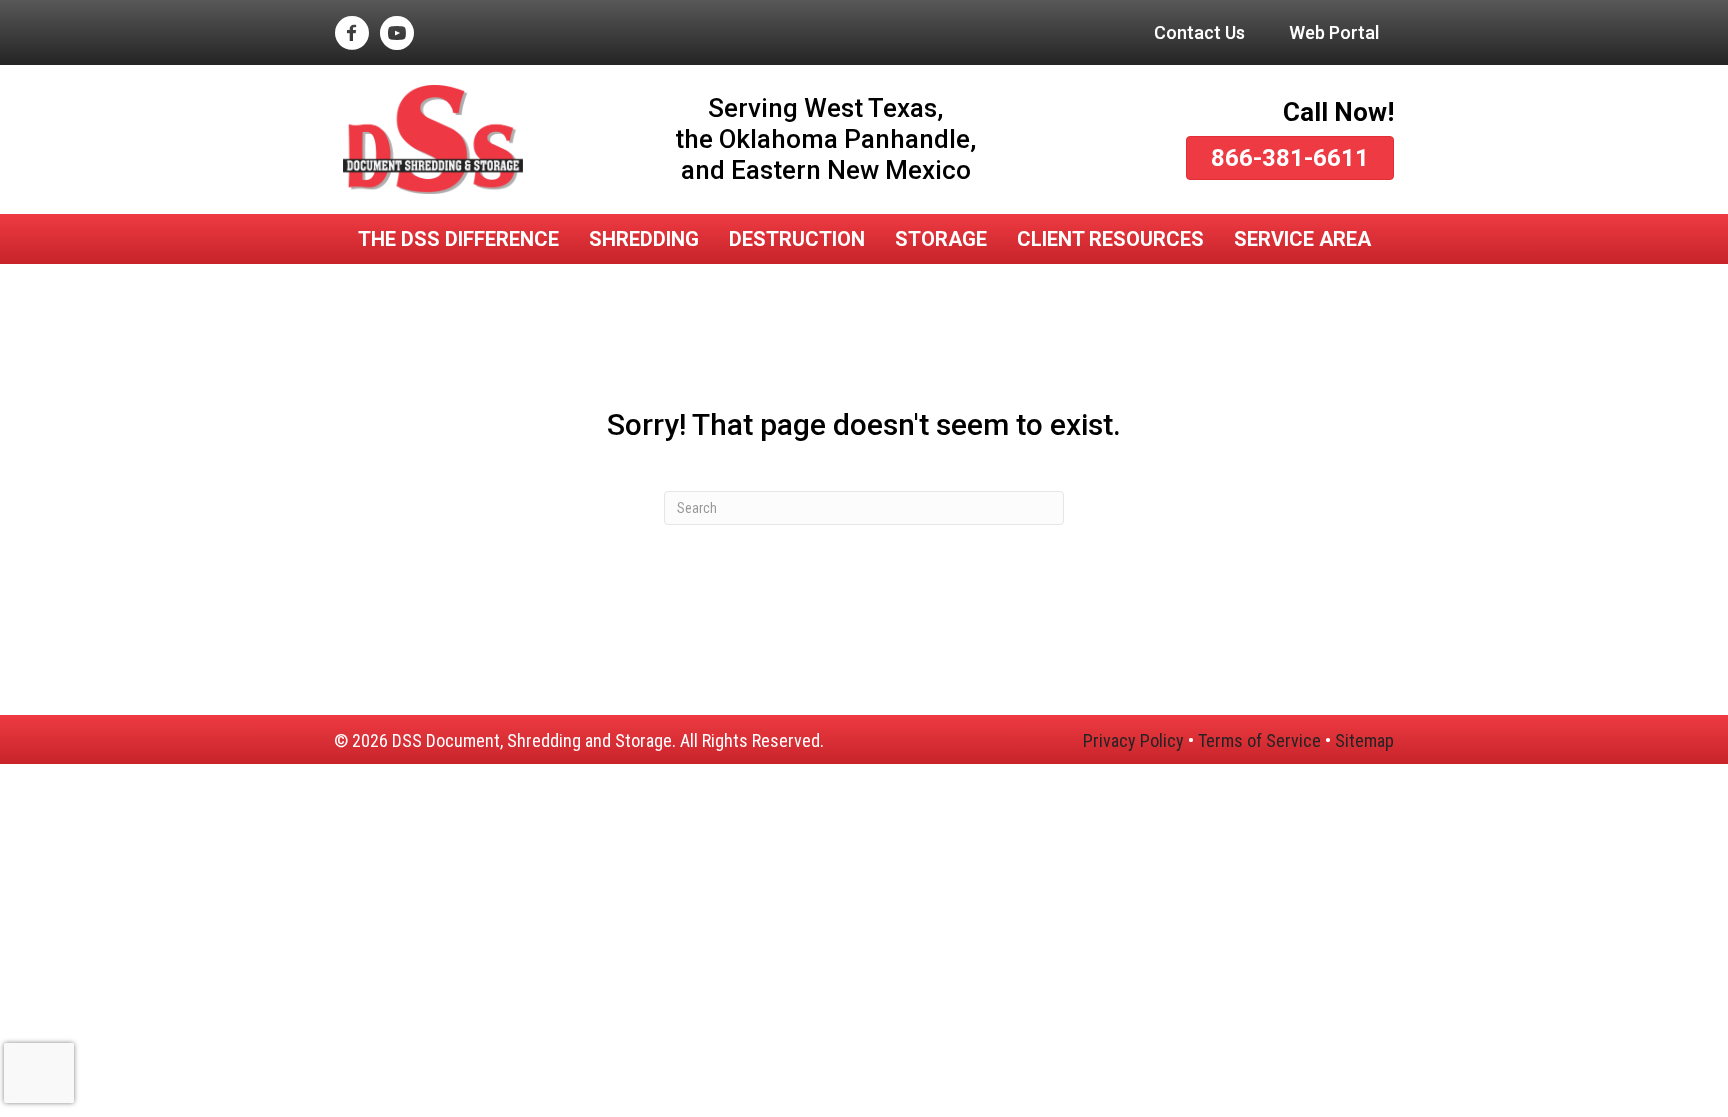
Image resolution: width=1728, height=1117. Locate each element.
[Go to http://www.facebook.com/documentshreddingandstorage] (351, 35)
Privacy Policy (1133, 740)
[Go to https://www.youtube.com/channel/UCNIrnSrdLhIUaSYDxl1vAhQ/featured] (396, 35)
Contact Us (1199, 32)
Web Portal (1334, 32)
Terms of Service (1259, 740)
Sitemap (1364, 740)
